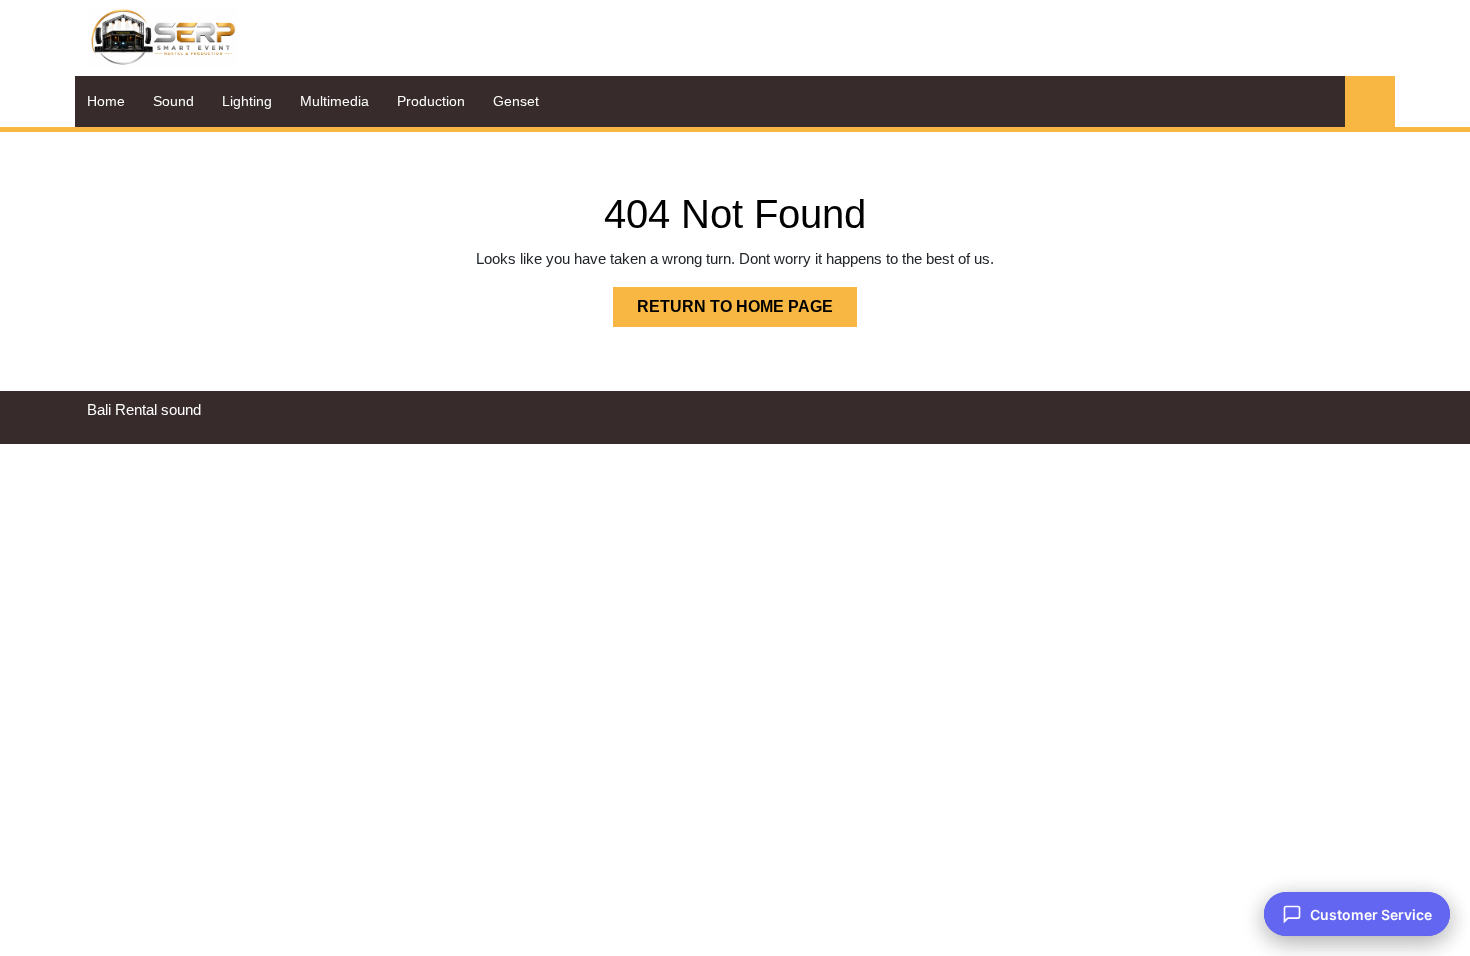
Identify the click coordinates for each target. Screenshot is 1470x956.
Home (106, 101)
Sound (173, 101)
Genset (516, 101)
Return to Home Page (747, 312)
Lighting (247, 101)
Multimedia (334, 101)
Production (431, 101)
